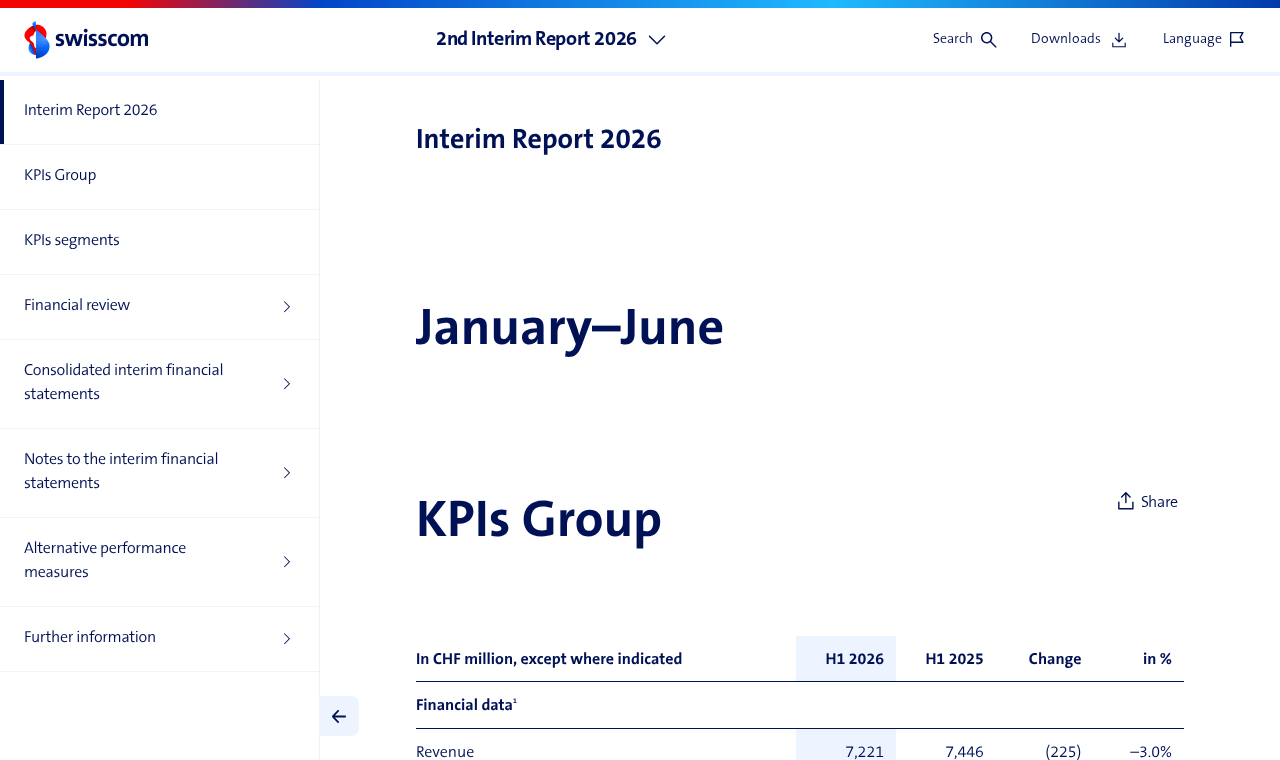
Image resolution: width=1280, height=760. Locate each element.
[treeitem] (159, 112)
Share (1159, 503)
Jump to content (150, 10)
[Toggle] (339, 716)
